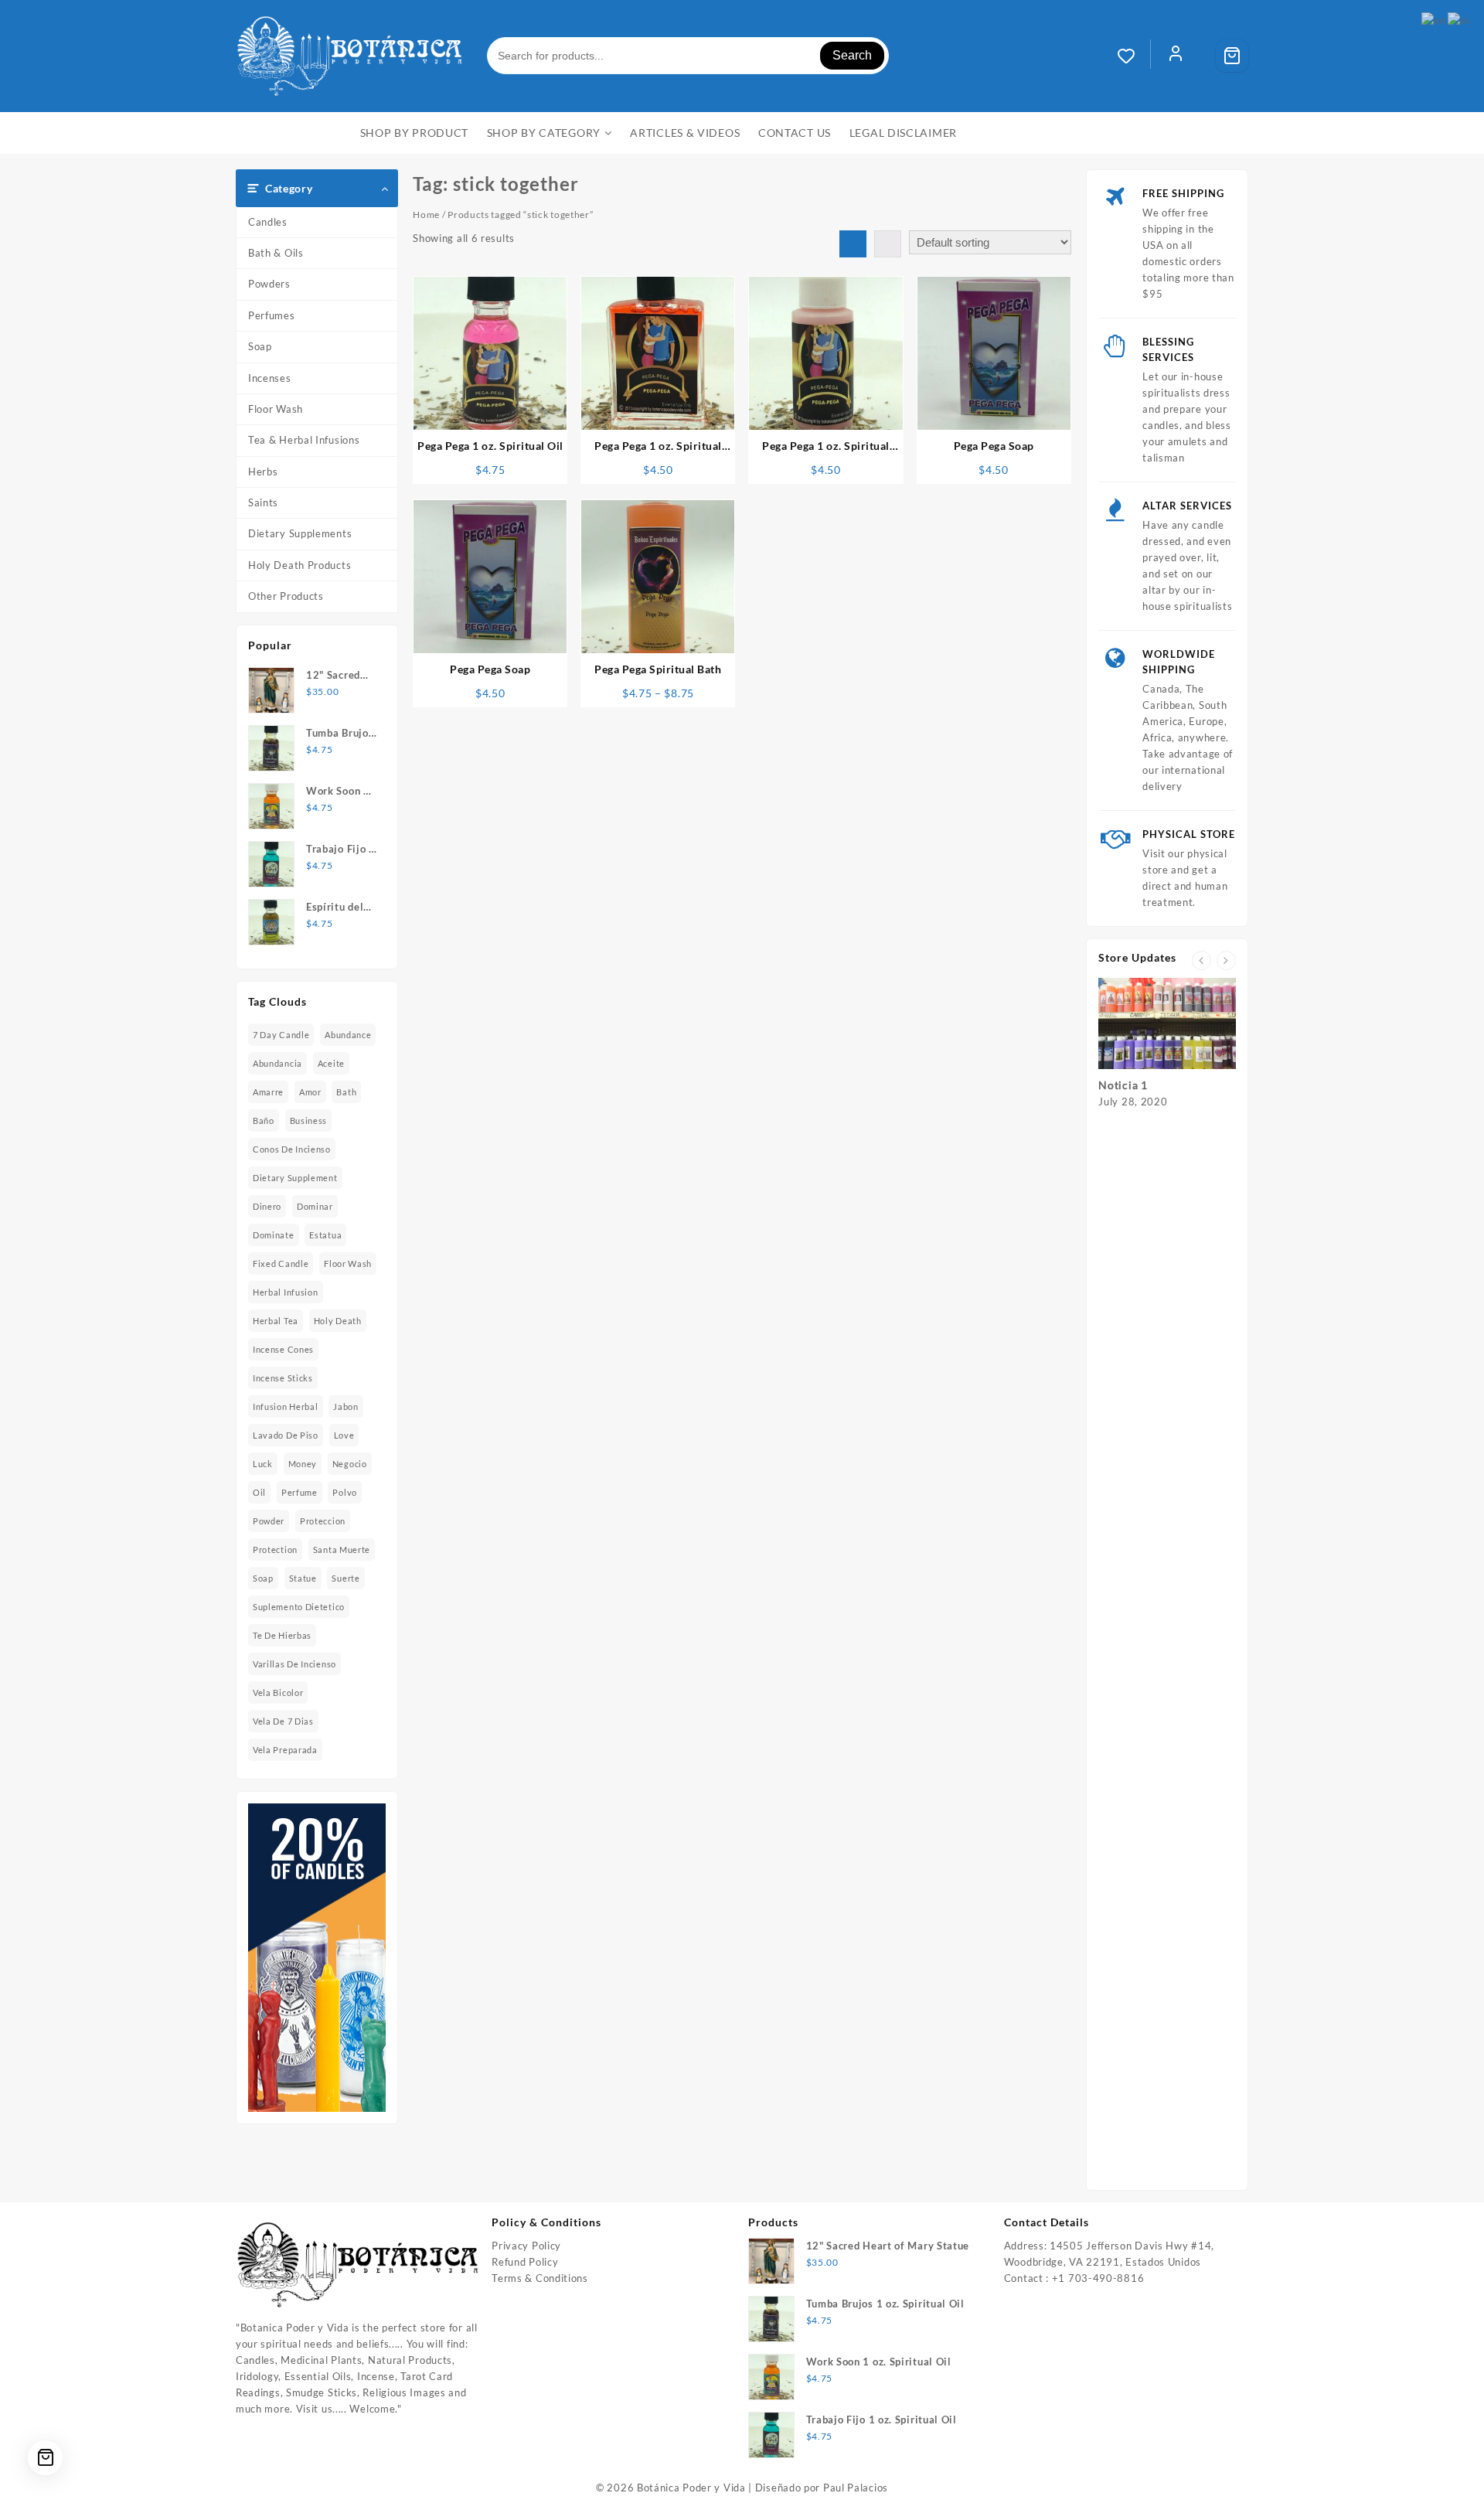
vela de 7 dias (283, 1721)
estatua (325, 1235)
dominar (315, 1206)
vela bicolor (278, 1693)
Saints (263, 502)
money (303, 1464)
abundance (348, 1035)
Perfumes (272, 315)
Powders (269, 284)
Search (852, 55)
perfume (300, 1492)
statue (303, 1578)
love (344, 1435)
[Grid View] (853, 244)
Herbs (263, 472)
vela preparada (285, 1750)
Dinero (267, 1206)
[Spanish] (1460, 19)
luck (263, 1464)
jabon (346, 1406)
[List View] (888, 244)
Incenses (270, 378)
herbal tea (276, 1321)
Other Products (286, 596)
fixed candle (281, 1263)
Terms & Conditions (540, 2278)
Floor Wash (276, 409)
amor (310, 1092)
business (309, 1120)
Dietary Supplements (300, 533)
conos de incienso (292, 1149)
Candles (268, 222)
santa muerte (342, 1549)
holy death (338, 1321)
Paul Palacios (856, 2488)
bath (346, 1092)
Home (426, 215)
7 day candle (281, 1035)
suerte (345, 1578)
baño (264, 1120)
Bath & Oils (276, 253)
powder (269, 1521)
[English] (1434, 19)
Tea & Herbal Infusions (304, 440)
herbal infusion (286, 1292)
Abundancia (277, 1063)
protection (275, 1549)
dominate (274, 1235)
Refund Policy (525, 2262)
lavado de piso (286, 1435)
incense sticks (283, 1378)
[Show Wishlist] (1134, 56)
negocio (350, 1464)
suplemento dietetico (299, 1607)
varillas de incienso (294, 1664)
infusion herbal (286, 1406)
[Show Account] (1176, 56)
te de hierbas (282, 1635)
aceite (331, 1063)
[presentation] (1201, 960)
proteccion (323, 1521)
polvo (345, 1492)
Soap (260, 346)
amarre (268, 1092)
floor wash (348, 1263)
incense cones (283, 1349)
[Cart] (1232, 56)
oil (259, 1492)
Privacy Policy (526, 2246)
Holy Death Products (300, 565)
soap (263, 1578)
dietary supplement (295, 1178)
